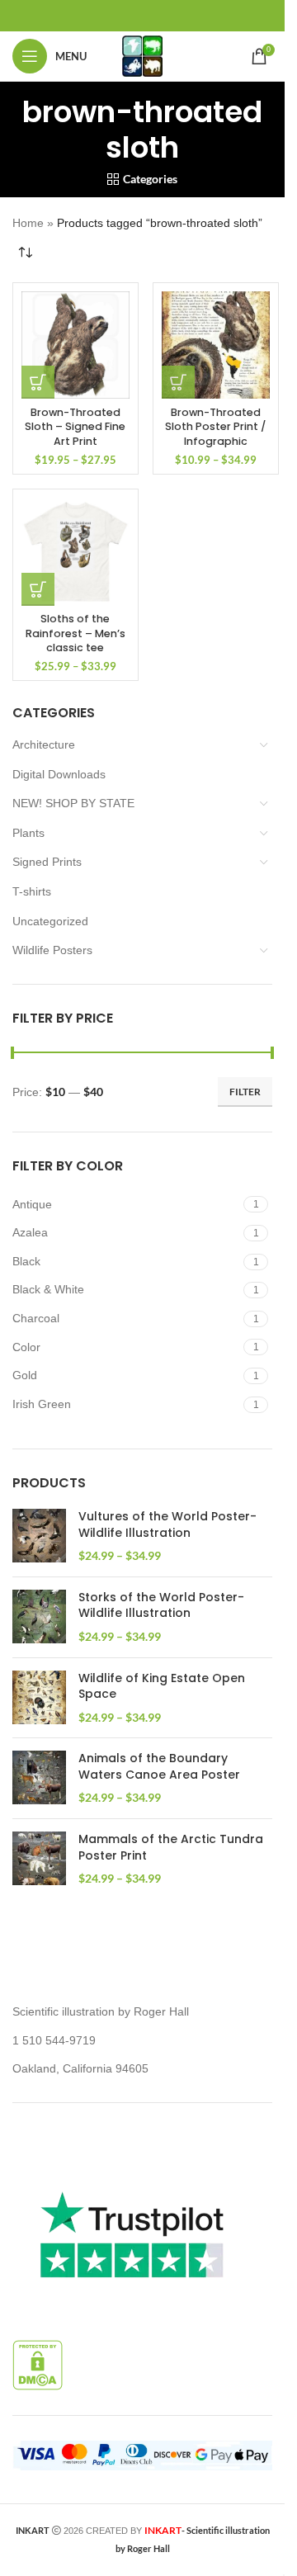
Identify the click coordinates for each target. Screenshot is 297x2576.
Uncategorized (50, 921)
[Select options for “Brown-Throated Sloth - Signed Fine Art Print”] (38, 382)
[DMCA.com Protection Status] (38, 2364)
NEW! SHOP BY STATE (73, 803)
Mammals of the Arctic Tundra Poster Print (171, 1848)
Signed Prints (47, 862)
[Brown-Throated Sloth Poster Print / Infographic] (216, 345)
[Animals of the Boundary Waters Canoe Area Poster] (39, 1778)
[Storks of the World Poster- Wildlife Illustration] (39, 1617)
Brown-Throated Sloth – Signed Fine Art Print (75, 427)
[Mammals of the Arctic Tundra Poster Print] (39, 1859)
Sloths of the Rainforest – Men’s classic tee (75, 633)
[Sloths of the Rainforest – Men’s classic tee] (75, 552)
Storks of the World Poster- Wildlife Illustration (161, 1606)
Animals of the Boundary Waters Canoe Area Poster (159, 1767)
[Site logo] (142, 55)
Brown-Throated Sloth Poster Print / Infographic (215, 427)
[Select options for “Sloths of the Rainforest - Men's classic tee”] (38, 589)
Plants (28, 833)
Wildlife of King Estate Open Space (162, 1687)
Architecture (44, 744)
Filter (245, 1092)
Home (28, 223)
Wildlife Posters (52, 950)
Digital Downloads (59, 774)
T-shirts (32, 891)
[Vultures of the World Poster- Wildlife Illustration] (39, 1536)
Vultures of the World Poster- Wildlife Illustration (167, 1525)
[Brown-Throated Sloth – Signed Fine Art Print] (75, 345)
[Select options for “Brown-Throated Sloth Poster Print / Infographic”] (178, 382)
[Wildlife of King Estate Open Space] (39, 1698)
